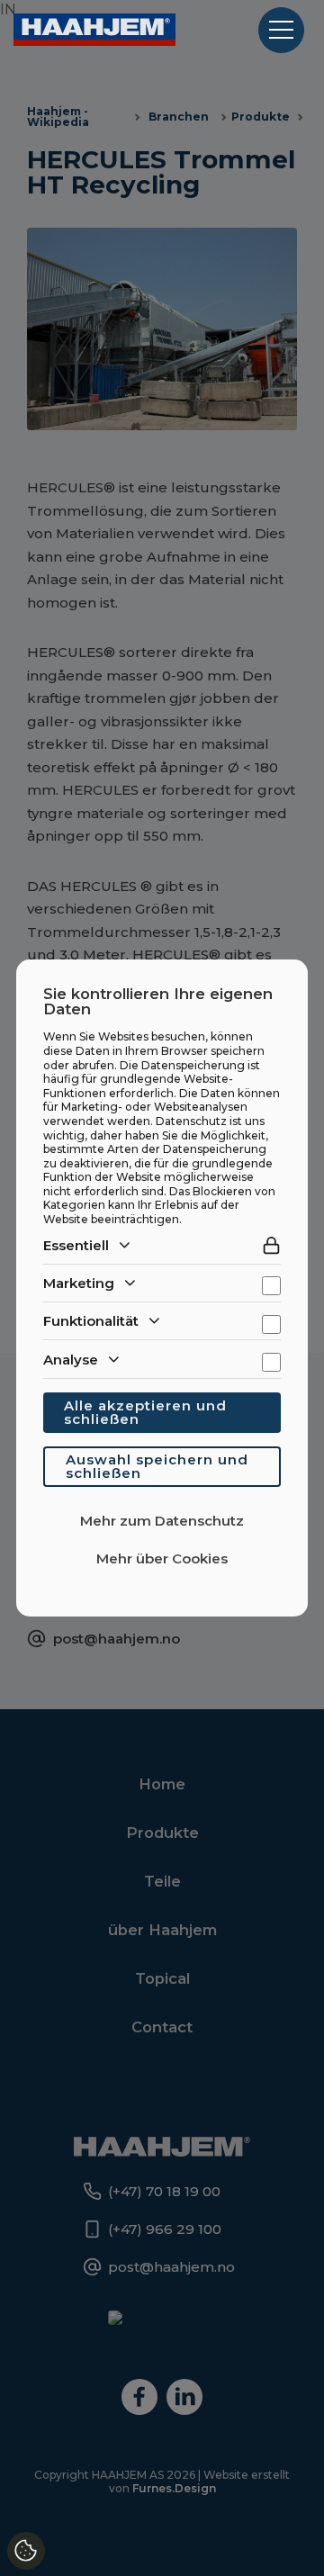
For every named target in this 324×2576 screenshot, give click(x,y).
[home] (94, 30)
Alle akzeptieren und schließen (145, 1412)
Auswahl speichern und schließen (157, 1466)
